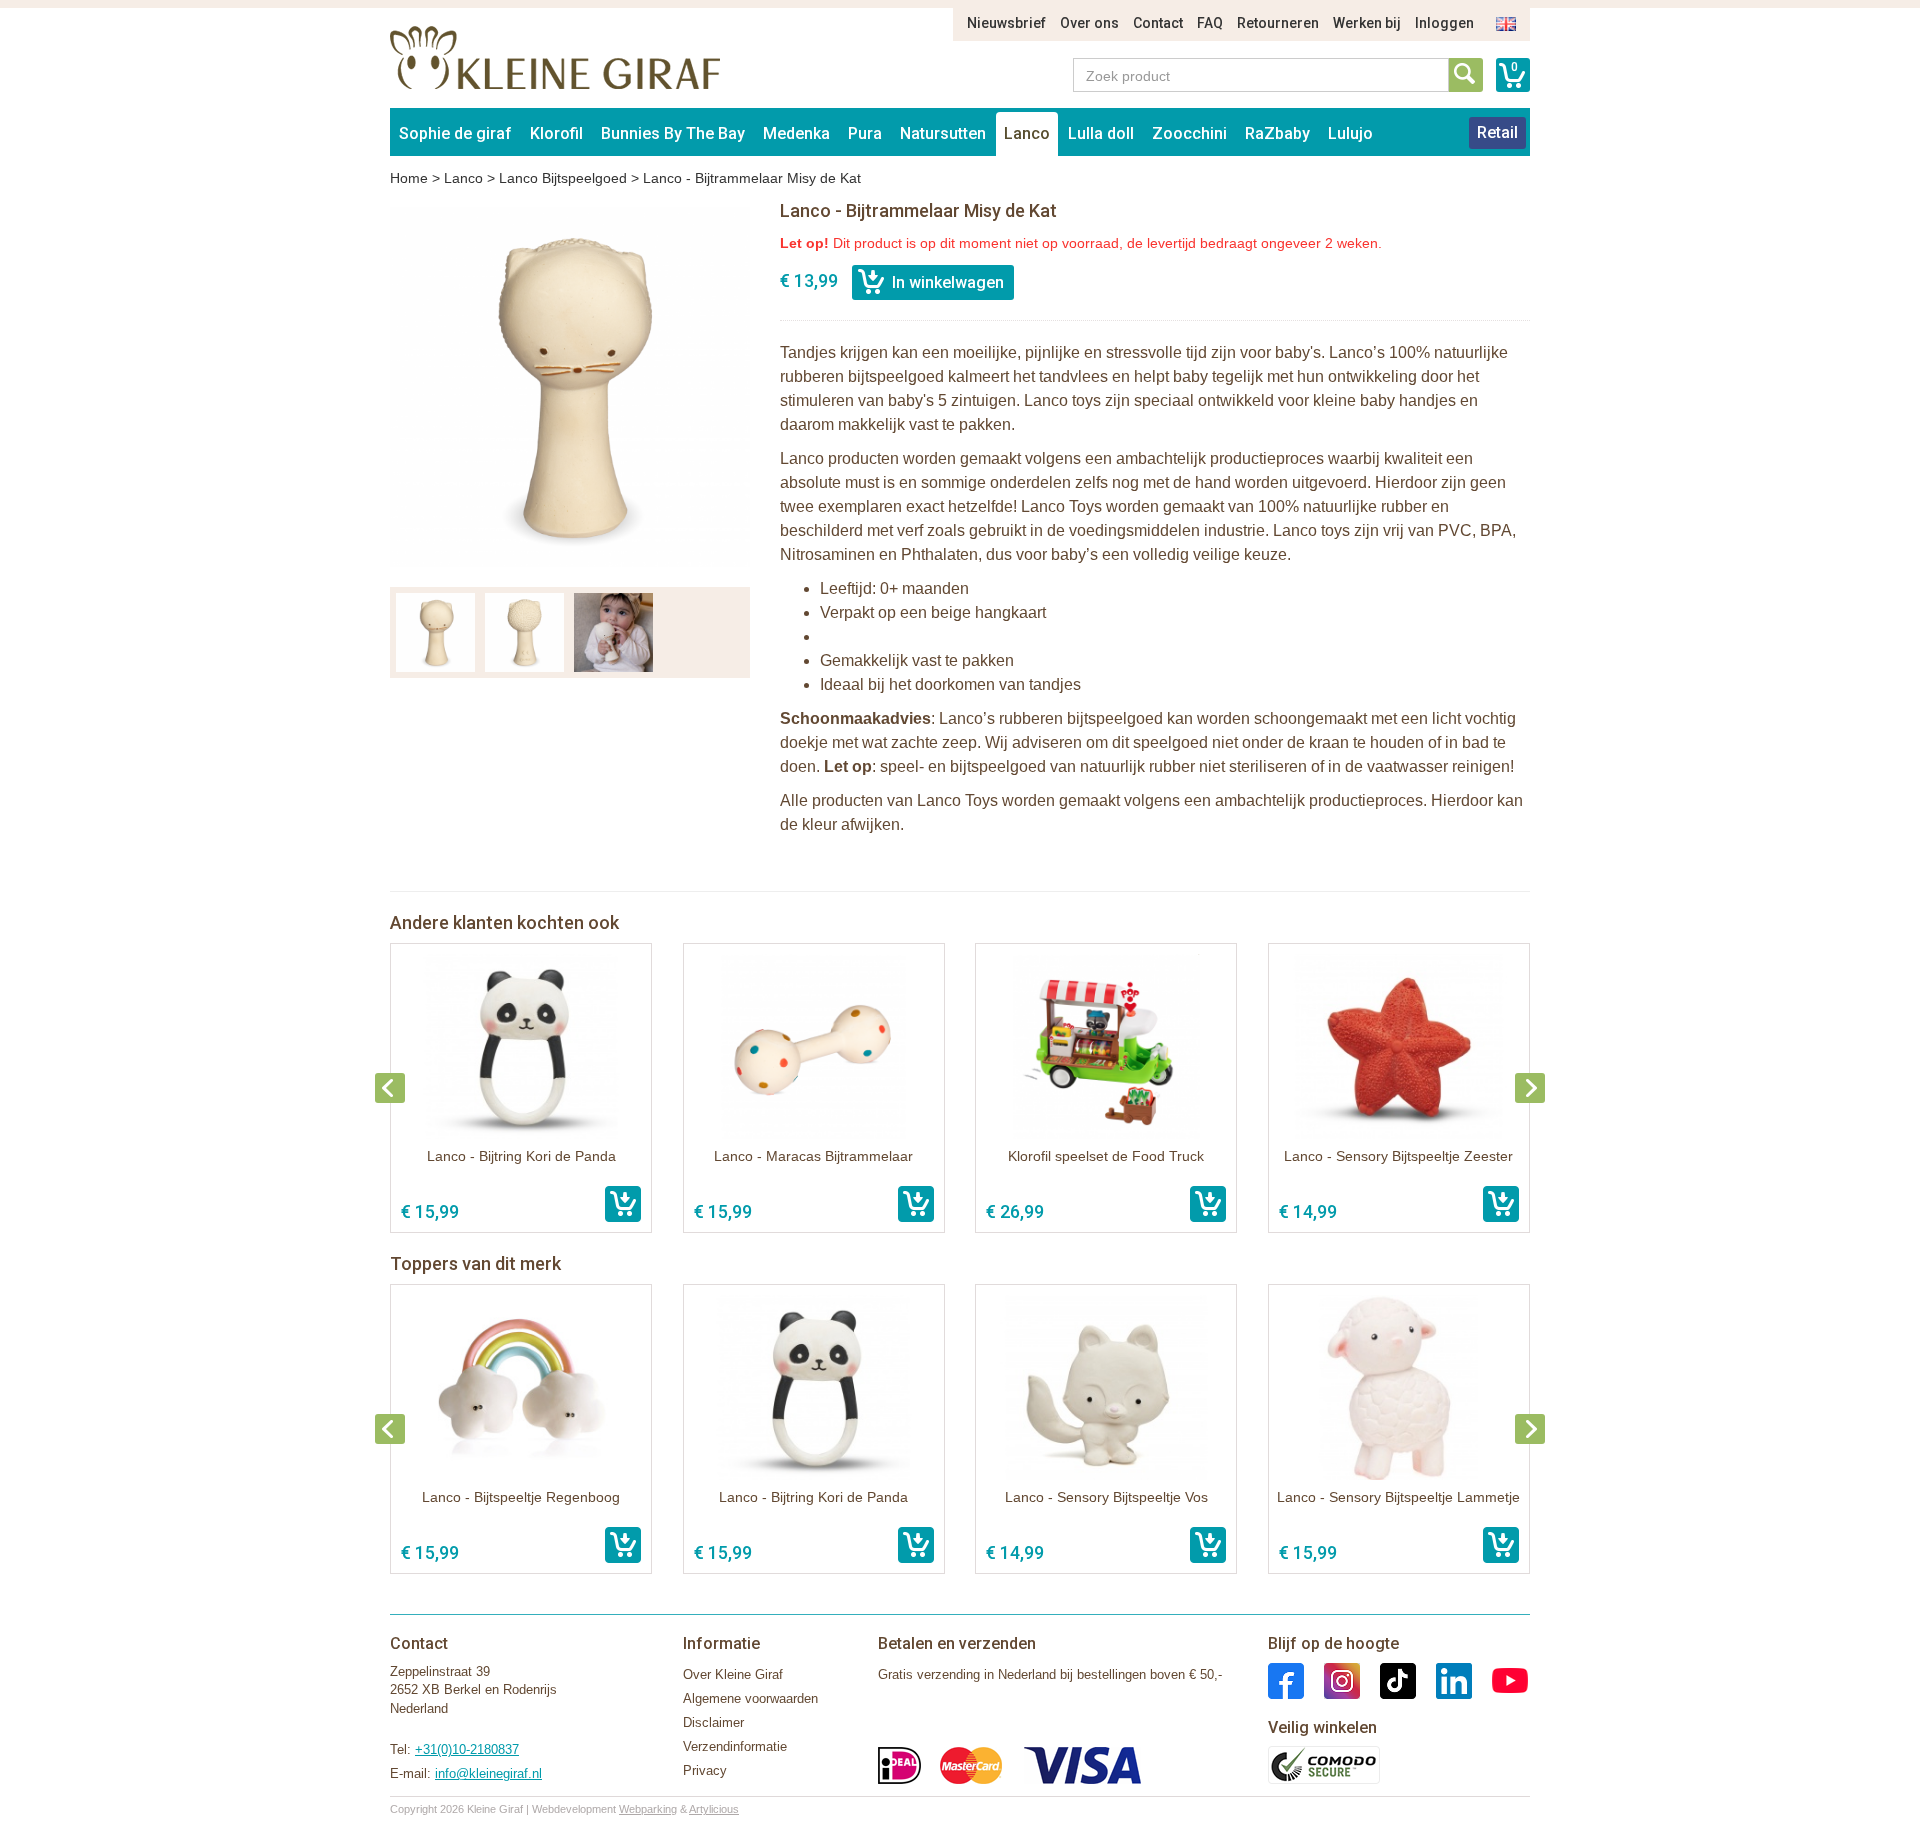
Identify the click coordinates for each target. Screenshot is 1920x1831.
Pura (865, 133)
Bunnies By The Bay (673, 133)
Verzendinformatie (735, 1746)
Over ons (1089, 23)
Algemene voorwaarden (750, 1698)
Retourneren (1278, 23)
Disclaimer (713, 1722)
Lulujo (1350, 133)
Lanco (1027, 133)
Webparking (648, 1809)
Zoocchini (1189, 133)
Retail (1497, 132)
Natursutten (943, 133)
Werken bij (1367, 23)
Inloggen (1444, 23)
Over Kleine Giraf (733, 1674)
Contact (1158, 23)
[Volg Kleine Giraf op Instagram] (1332, 1679)
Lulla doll (1101, 133)
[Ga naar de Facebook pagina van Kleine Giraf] (1286, 1679)
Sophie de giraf (455, 133)
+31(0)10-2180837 (467, 1749)
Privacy (705, 1770)
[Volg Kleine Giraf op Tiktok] (1388, 1679)
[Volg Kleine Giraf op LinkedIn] (1444, 1679)
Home (409, 178)
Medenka (796, 133)
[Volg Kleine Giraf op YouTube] (1500, 1679)
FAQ (1210, 23)
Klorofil (556, 133)
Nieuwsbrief (1006, 23)
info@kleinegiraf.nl (488, 1773)
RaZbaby (1277, 133)
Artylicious (714, 1809)
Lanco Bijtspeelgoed (563, 178)
